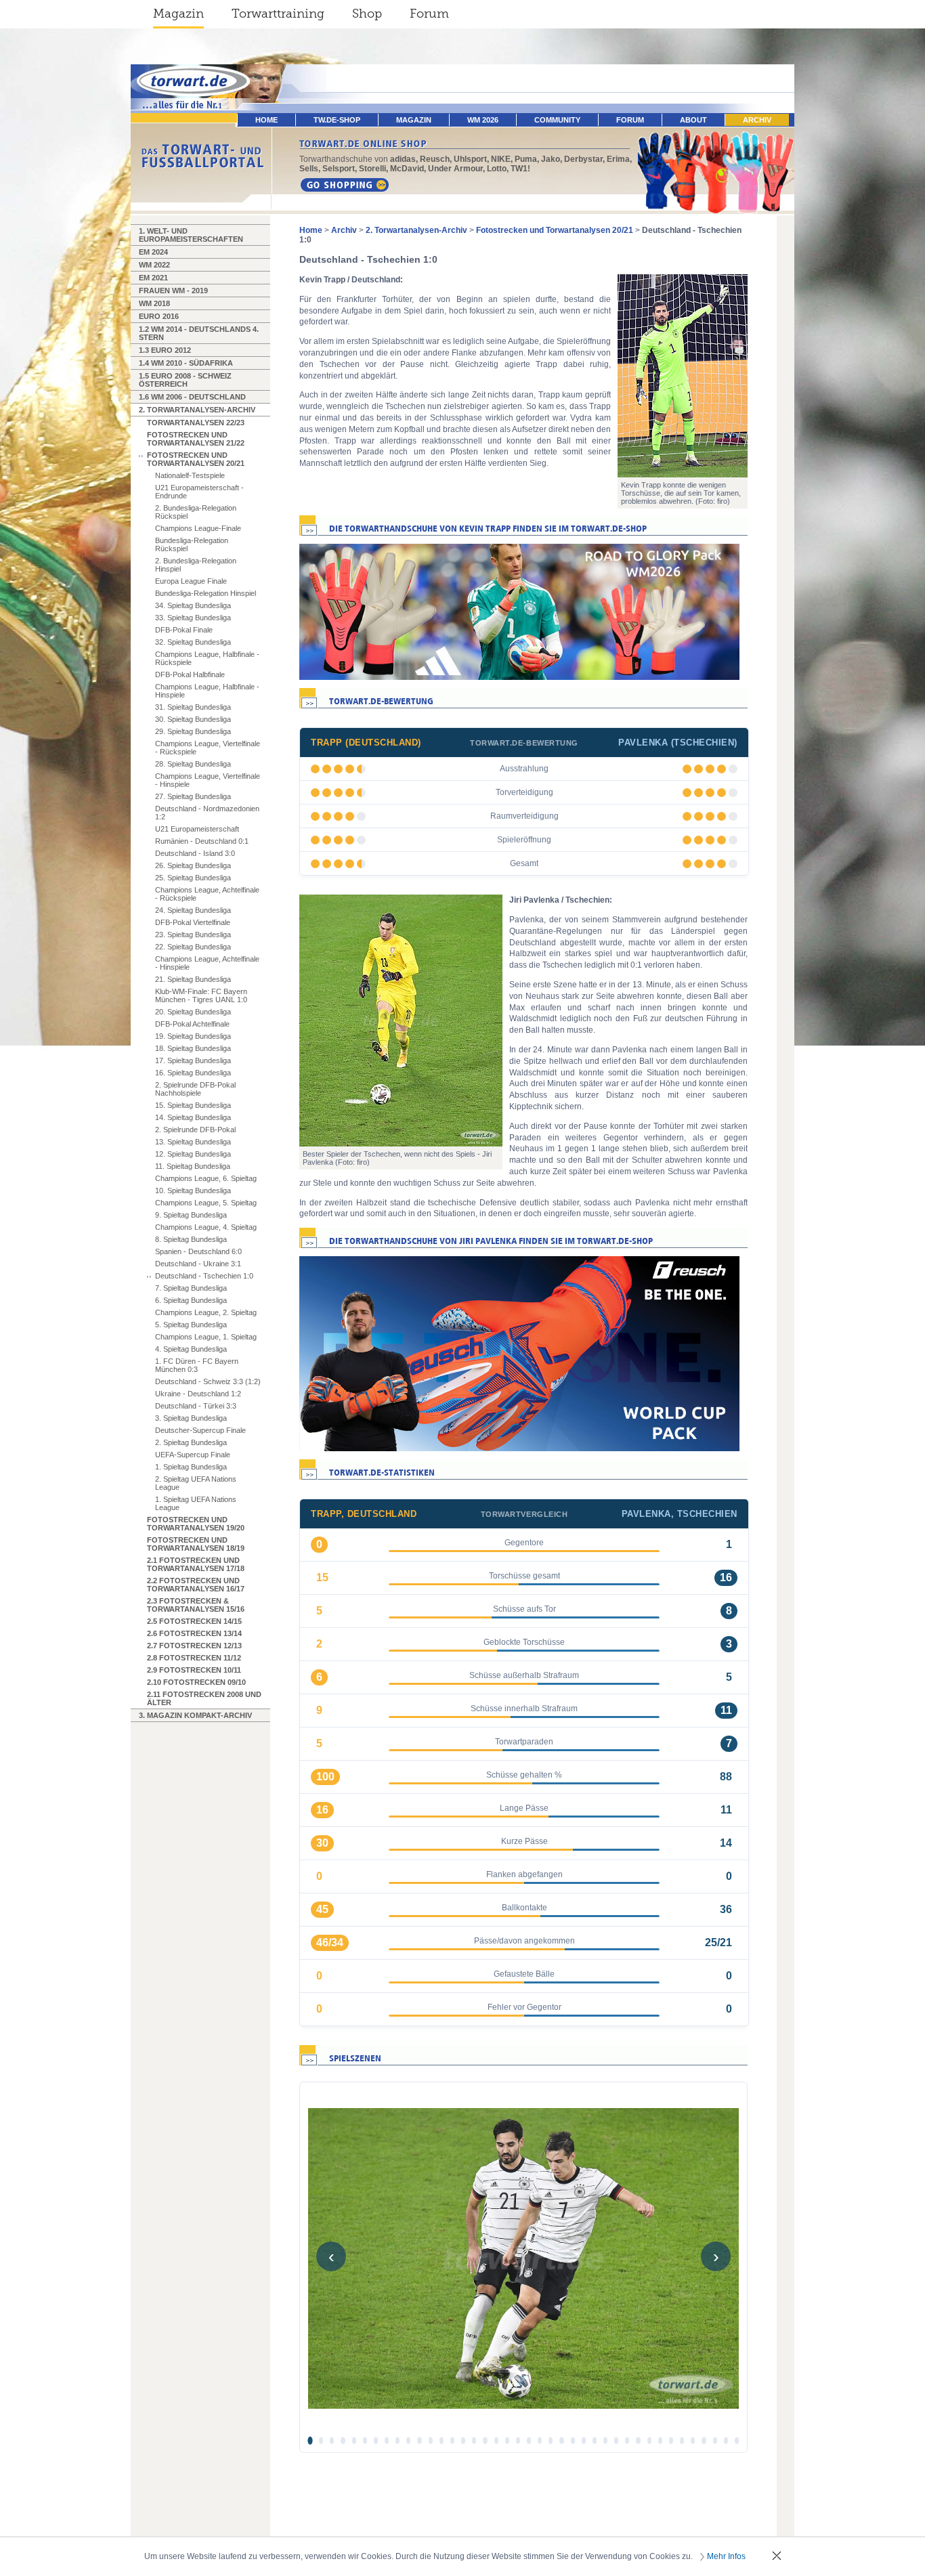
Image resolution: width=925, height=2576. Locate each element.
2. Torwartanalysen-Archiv (197, 410)
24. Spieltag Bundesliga (193, 910)
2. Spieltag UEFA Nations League (196, 1483)
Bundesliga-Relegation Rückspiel (192, 544)
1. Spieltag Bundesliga (191, 1467)
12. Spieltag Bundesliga (193, 1154)
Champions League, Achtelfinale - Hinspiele (207, 963)
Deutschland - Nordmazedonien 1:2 (207, 813)
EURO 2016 (159, 316)
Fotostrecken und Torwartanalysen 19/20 (196, 1524)
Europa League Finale (191, 581)
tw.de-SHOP (337, 120)
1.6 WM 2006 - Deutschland (192, 397)
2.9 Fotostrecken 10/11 (194, 1670)
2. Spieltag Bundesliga (191, 1442)
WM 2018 (154, 303)
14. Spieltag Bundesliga (193, 1117)
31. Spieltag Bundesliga (193, 707)
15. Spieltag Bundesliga (193, 1105)
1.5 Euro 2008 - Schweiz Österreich (185, 380)
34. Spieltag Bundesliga (193, 605)
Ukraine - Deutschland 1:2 (198, 1394)
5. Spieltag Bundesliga (191, 1325)
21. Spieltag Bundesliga (193, 979)
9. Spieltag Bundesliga (191, 1215)
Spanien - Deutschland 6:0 (198, 1251)
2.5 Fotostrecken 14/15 (194, 1621)
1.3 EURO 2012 (165, 350)
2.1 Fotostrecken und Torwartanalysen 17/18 (196, 1564)
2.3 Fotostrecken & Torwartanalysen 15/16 (196, 1605)
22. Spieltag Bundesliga (193, 947)
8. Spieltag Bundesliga (191, 1239)
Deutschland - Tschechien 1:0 (204, 1276)
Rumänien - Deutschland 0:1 (202, 841)
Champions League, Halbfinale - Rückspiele (207, 658)
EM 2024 (153, 252)
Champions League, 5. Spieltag (206, 1203)
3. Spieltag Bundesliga (191, 1418)
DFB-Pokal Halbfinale (190, 674)
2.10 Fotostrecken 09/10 (196, 1682)
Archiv (757, 120)
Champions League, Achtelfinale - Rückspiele (207, 894)
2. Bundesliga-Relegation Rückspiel (196, 512)
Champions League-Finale (198, 528)
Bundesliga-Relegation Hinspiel (206, 593)
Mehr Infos (726, 2556)
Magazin (178, 14)
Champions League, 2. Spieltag (206, 1312)
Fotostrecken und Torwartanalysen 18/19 (196, 1544)
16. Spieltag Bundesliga (193, 1073)
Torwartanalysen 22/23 (196, 423)
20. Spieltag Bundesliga (193, 1012)
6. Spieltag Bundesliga (191, 1300)
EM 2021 (153, 278)
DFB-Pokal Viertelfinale (193, 922)
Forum (429, 14)
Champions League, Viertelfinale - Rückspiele (208, 748)
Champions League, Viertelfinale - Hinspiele (208, 780)
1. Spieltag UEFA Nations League (196, 1503)
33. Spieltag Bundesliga (193, 618)
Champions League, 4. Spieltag (206, 1227)
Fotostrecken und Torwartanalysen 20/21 (196, 459)
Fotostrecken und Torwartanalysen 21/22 (196, 439)
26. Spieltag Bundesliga (193, 865)
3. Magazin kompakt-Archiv (195, 1715)
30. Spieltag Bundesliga (193, 719)
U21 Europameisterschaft (197, 829)
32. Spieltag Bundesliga (193, 642)
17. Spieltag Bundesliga (193, 1060)
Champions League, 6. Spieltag (206, 1178)
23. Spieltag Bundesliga (193, 935)
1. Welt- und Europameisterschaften (191, 235)
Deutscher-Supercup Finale (200, 1430)
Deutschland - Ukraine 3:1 (198, 1264)
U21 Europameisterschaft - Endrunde (199, 492)
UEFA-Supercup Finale (193, 1455)
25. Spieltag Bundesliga (193, 878)
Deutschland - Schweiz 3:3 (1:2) (208, 1381)
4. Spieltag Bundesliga (191, 1349)
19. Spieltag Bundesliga (193, 1036)
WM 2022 (154, 265)
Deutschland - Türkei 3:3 (196, 1406)
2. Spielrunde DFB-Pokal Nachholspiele (195, 1089)
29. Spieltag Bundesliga (193, 731)
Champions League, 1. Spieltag (206, 1337)
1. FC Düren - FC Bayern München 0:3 (197, 1365)
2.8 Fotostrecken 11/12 (194, 1658)
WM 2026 (483, 120)
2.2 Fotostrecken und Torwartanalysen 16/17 (196, 1585)
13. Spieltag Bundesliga (193, 1142)
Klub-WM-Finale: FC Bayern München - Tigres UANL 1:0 (201, 995)
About (693, 120)
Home (311, 230)
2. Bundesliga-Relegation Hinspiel (196, 565)
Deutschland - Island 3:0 (195, 853)
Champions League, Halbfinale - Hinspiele (207, 691)
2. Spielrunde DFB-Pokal (195, 1130)
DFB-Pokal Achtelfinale (192, 1024)
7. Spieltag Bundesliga (191, 1288)
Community (557, 120)
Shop (367, 14)
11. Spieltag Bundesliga (193, 1166)
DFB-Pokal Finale (184, 630)
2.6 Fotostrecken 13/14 (194, 1633)
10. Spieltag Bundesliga (193, 1190)
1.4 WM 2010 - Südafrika (186, 363)
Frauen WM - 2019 (173, 291)
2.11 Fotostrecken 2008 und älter (204, 1698)
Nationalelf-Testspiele (190, 475)
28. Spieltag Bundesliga (193, 764)
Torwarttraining (278, 14)
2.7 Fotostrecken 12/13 (194, 1646)
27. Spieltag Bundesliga (193, 796)
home (266, 120)
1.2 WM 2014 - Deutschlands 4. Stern (199, 333)
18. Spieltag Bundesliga (193, 1048)
